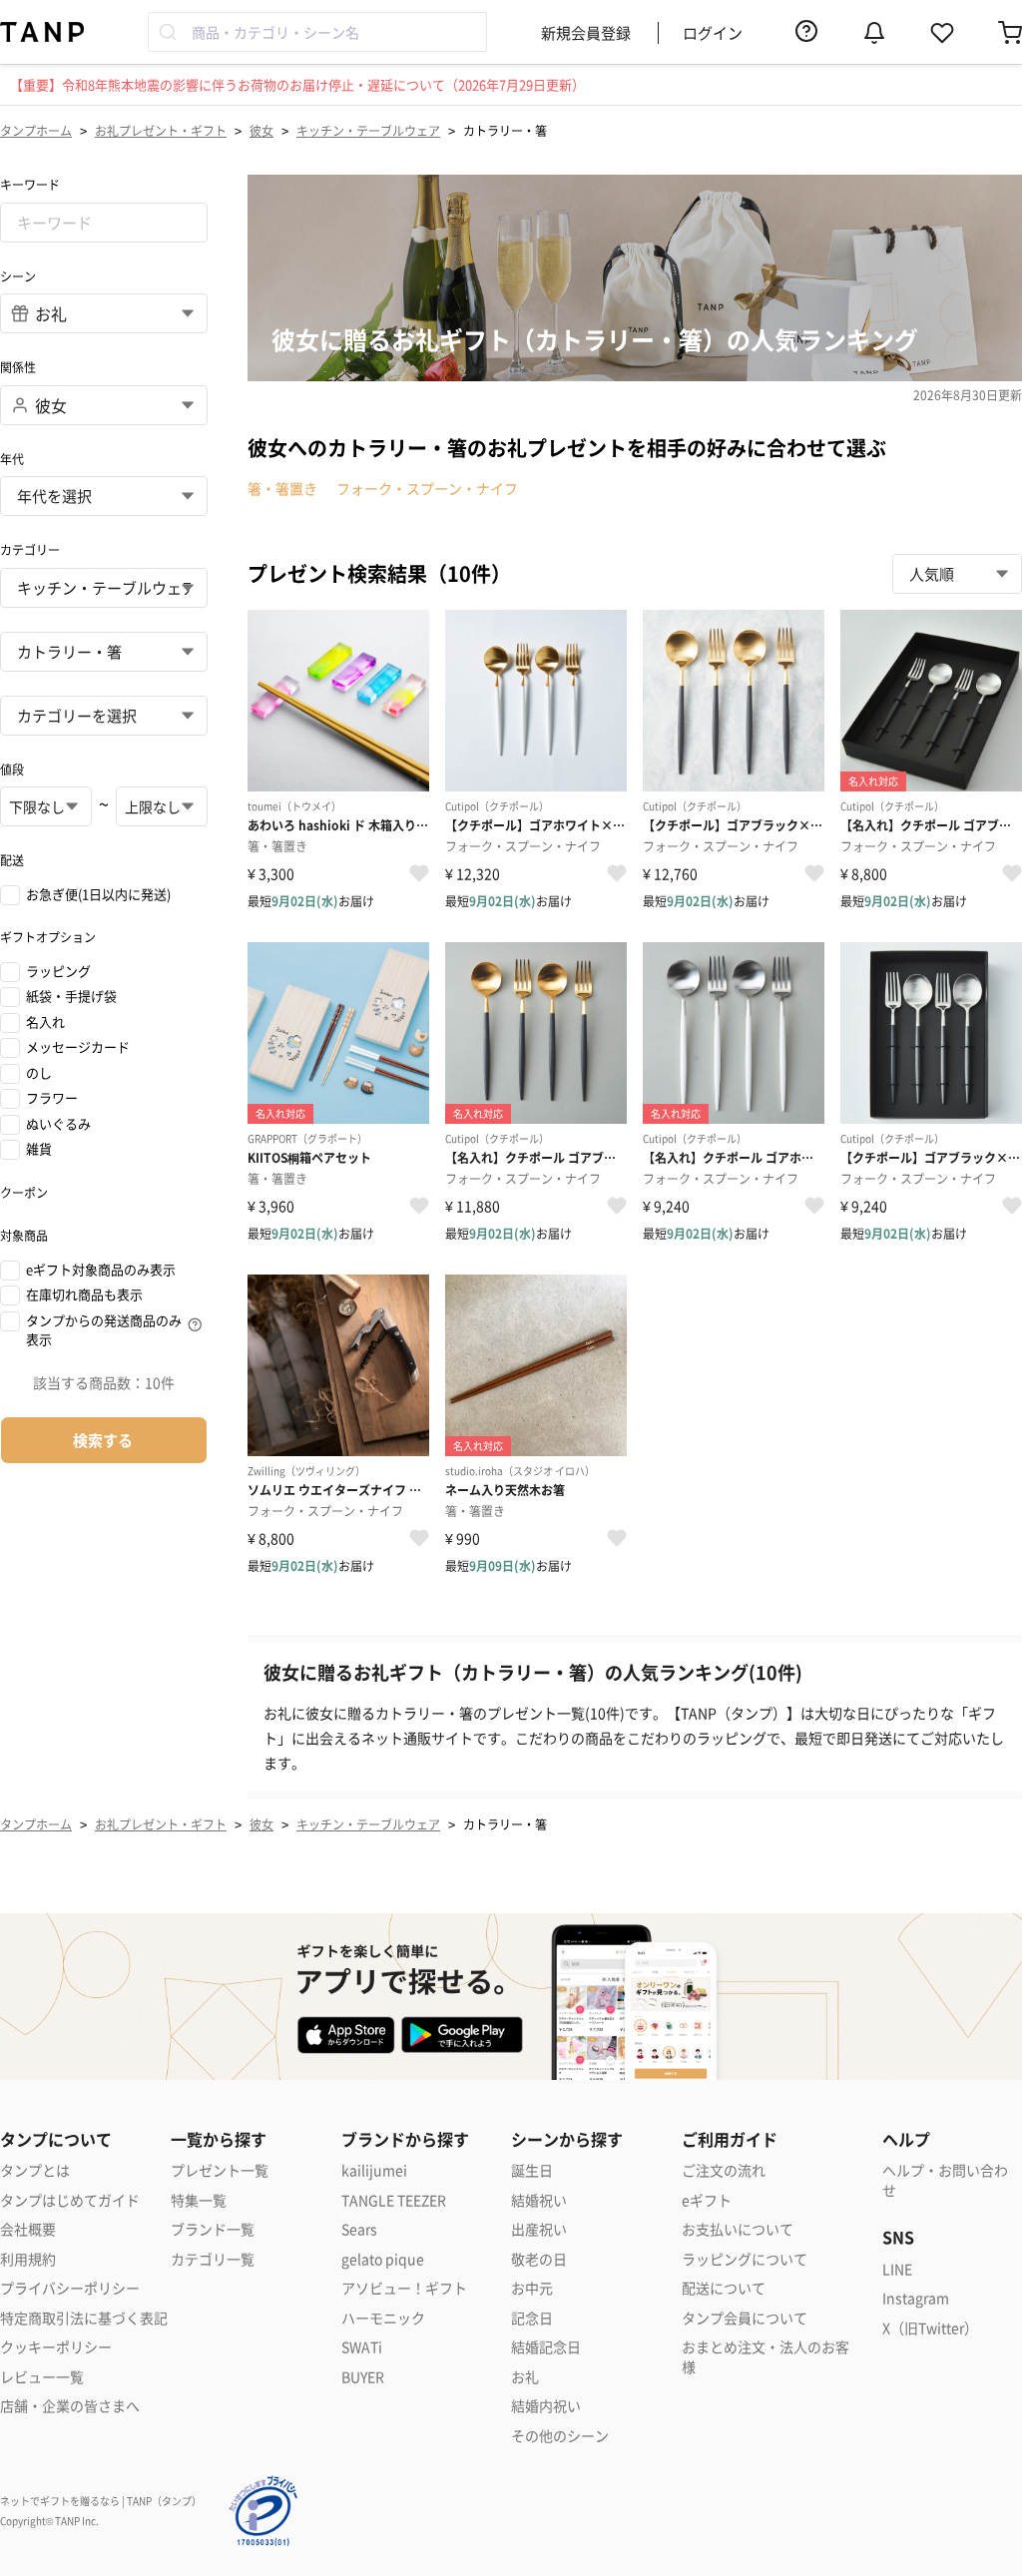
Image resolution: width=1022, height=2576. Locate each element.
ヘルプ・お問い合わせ (945, 2180)
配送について (724, 2288)
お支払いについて (738, 2229)
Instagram (916, 2298)
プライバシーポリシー (70, 2288)
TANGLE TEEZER (394, 2200)
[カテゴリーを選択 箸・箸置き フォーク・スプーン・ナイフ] (104, 716)
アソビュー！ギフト (404, 2288)
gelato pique (383, 2259)
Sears (359, 2229)
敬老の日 (539, 2259)
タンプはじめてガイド (70, 2200)
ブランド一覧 (213, 2229)
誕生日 (532, 2170)
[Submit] (170, 32)
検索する (103, 1440)
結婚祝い (539, 2200)
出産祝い (539, 2229)
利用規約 (28, 2259)
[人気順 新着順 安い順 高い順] (957, 574)
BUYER (363, 2377)
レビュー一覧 (42, 2377)
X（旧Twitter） (930, 2328)
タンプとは (35, 2170)
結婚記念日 (546, 2347)
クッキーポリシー (56, 2347)
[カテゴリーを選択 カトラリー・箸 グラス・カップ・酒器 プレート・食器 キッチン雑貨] (104, 652)
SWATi (362, 2347)
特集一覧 (199, 2200)
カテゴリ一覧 (213, 2259)
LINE (897, 2269)
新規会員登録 (586, 32)
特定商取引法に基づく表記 (84, 2318)
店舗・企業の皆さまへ (70, 2406)
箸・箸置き (282, 488)
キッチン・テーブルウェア (368, 130)
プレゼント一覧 (220, 2170)
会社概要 (28, 2229)
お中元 (532, 2288)
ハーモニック (383, 2318)
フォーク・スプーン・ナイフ (427, 488)
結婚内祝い (546, 2406)
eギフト (707, 2200)
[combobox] (317, 32)
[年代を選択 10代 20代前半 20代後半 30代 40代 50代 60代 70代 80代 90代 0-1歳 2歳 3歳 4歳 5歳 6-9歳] (104, 496)
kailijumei (374, 2170)
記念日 (532, 2318)
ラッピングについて (745, 2259)
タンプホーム (36, 130)
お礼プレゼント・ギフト (161, 130)
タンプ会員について (745, 2318)
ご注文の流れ (724, 2170)
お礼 (525, 2377)
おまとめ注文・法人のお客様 (766, 2357)
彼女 (261, 130)
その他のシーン (560, 2436)
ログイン (713, 32)
